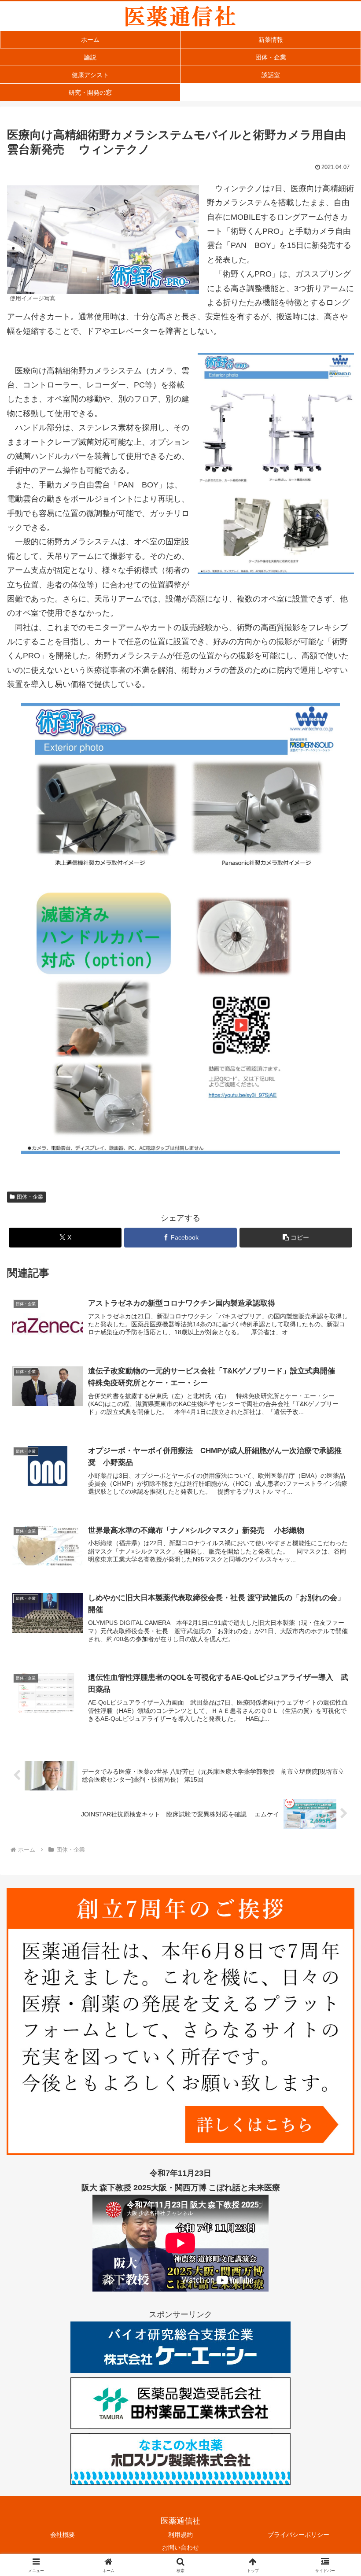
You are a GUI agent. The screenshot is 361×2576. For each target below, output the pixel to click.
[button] (296, 1238)
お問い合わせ (180, 2547)
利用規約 (180, 2535)
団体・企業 (30, 1197)
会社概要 (63, 2535)
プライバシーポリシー (298, 2535)
